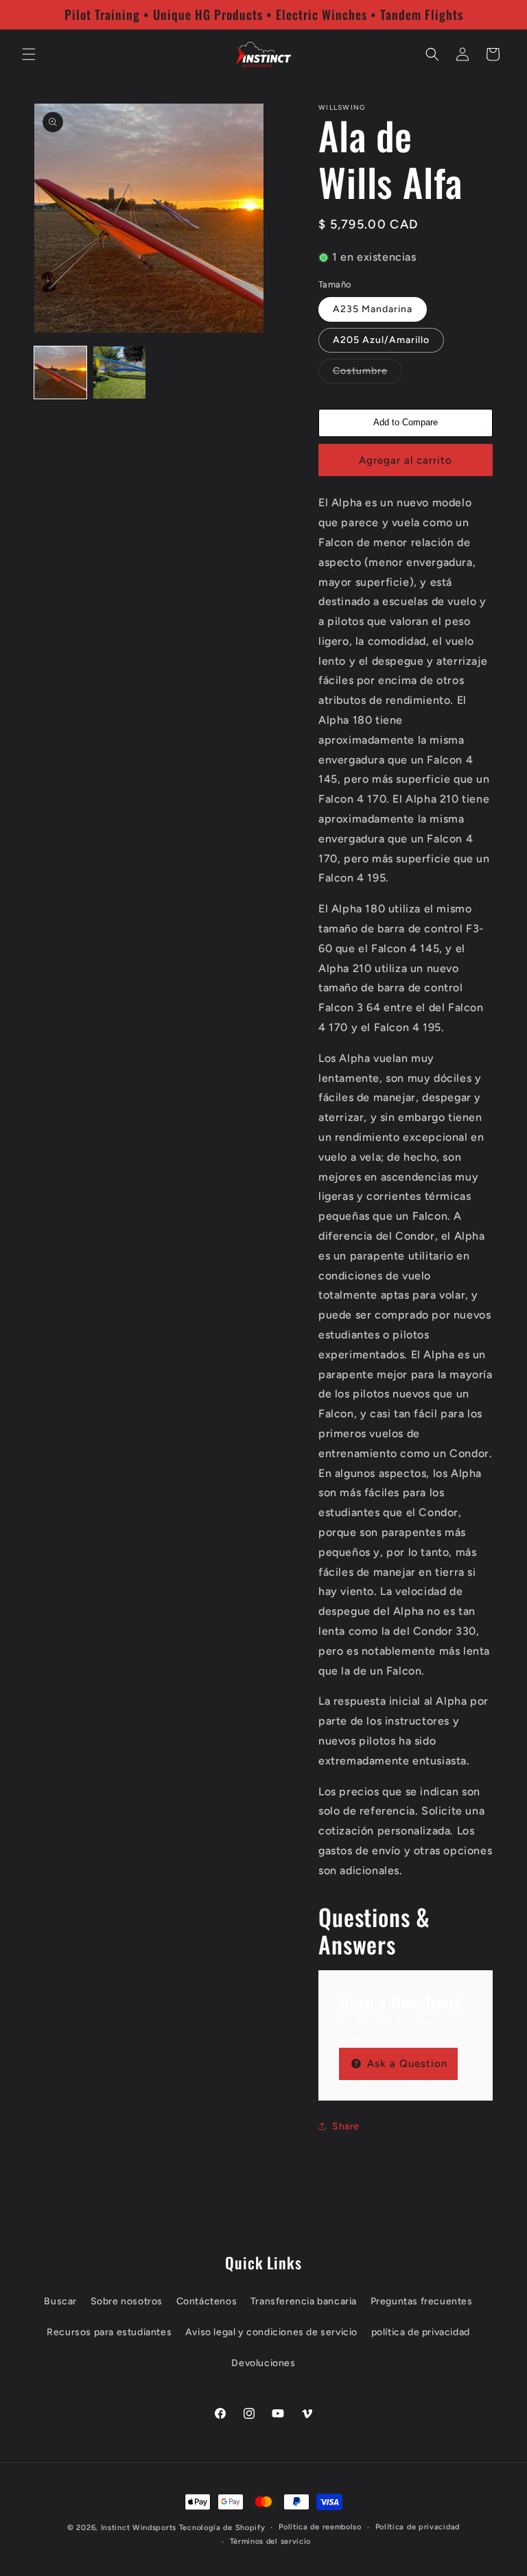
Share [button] (346, 2126)
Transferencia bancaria (304, 2301)
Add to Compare (406, 422)
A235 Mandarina (373, 309)
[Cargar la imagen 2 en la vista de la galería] (119, 373)
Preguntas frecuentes (422, 2301)
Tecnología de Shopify (222, 2528)
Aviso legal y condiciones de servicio (271, 2332)
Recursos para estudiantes (109, 2332)
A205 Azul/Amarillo (381, 340)
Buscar (60, 2301)
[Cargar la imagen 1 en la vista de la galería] (60, 373)
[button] (29, 54)
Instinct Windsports (139, 2528)
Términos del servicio (271, 2541)
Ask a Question (406, 2064)
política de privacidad (421, 2332)
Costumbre (367, 374)
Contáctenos (207, 2301)
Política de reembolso (320, 2527)
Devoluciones (263, 2363)
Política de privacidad (418, 2527)
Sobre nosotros (127, 2301)
